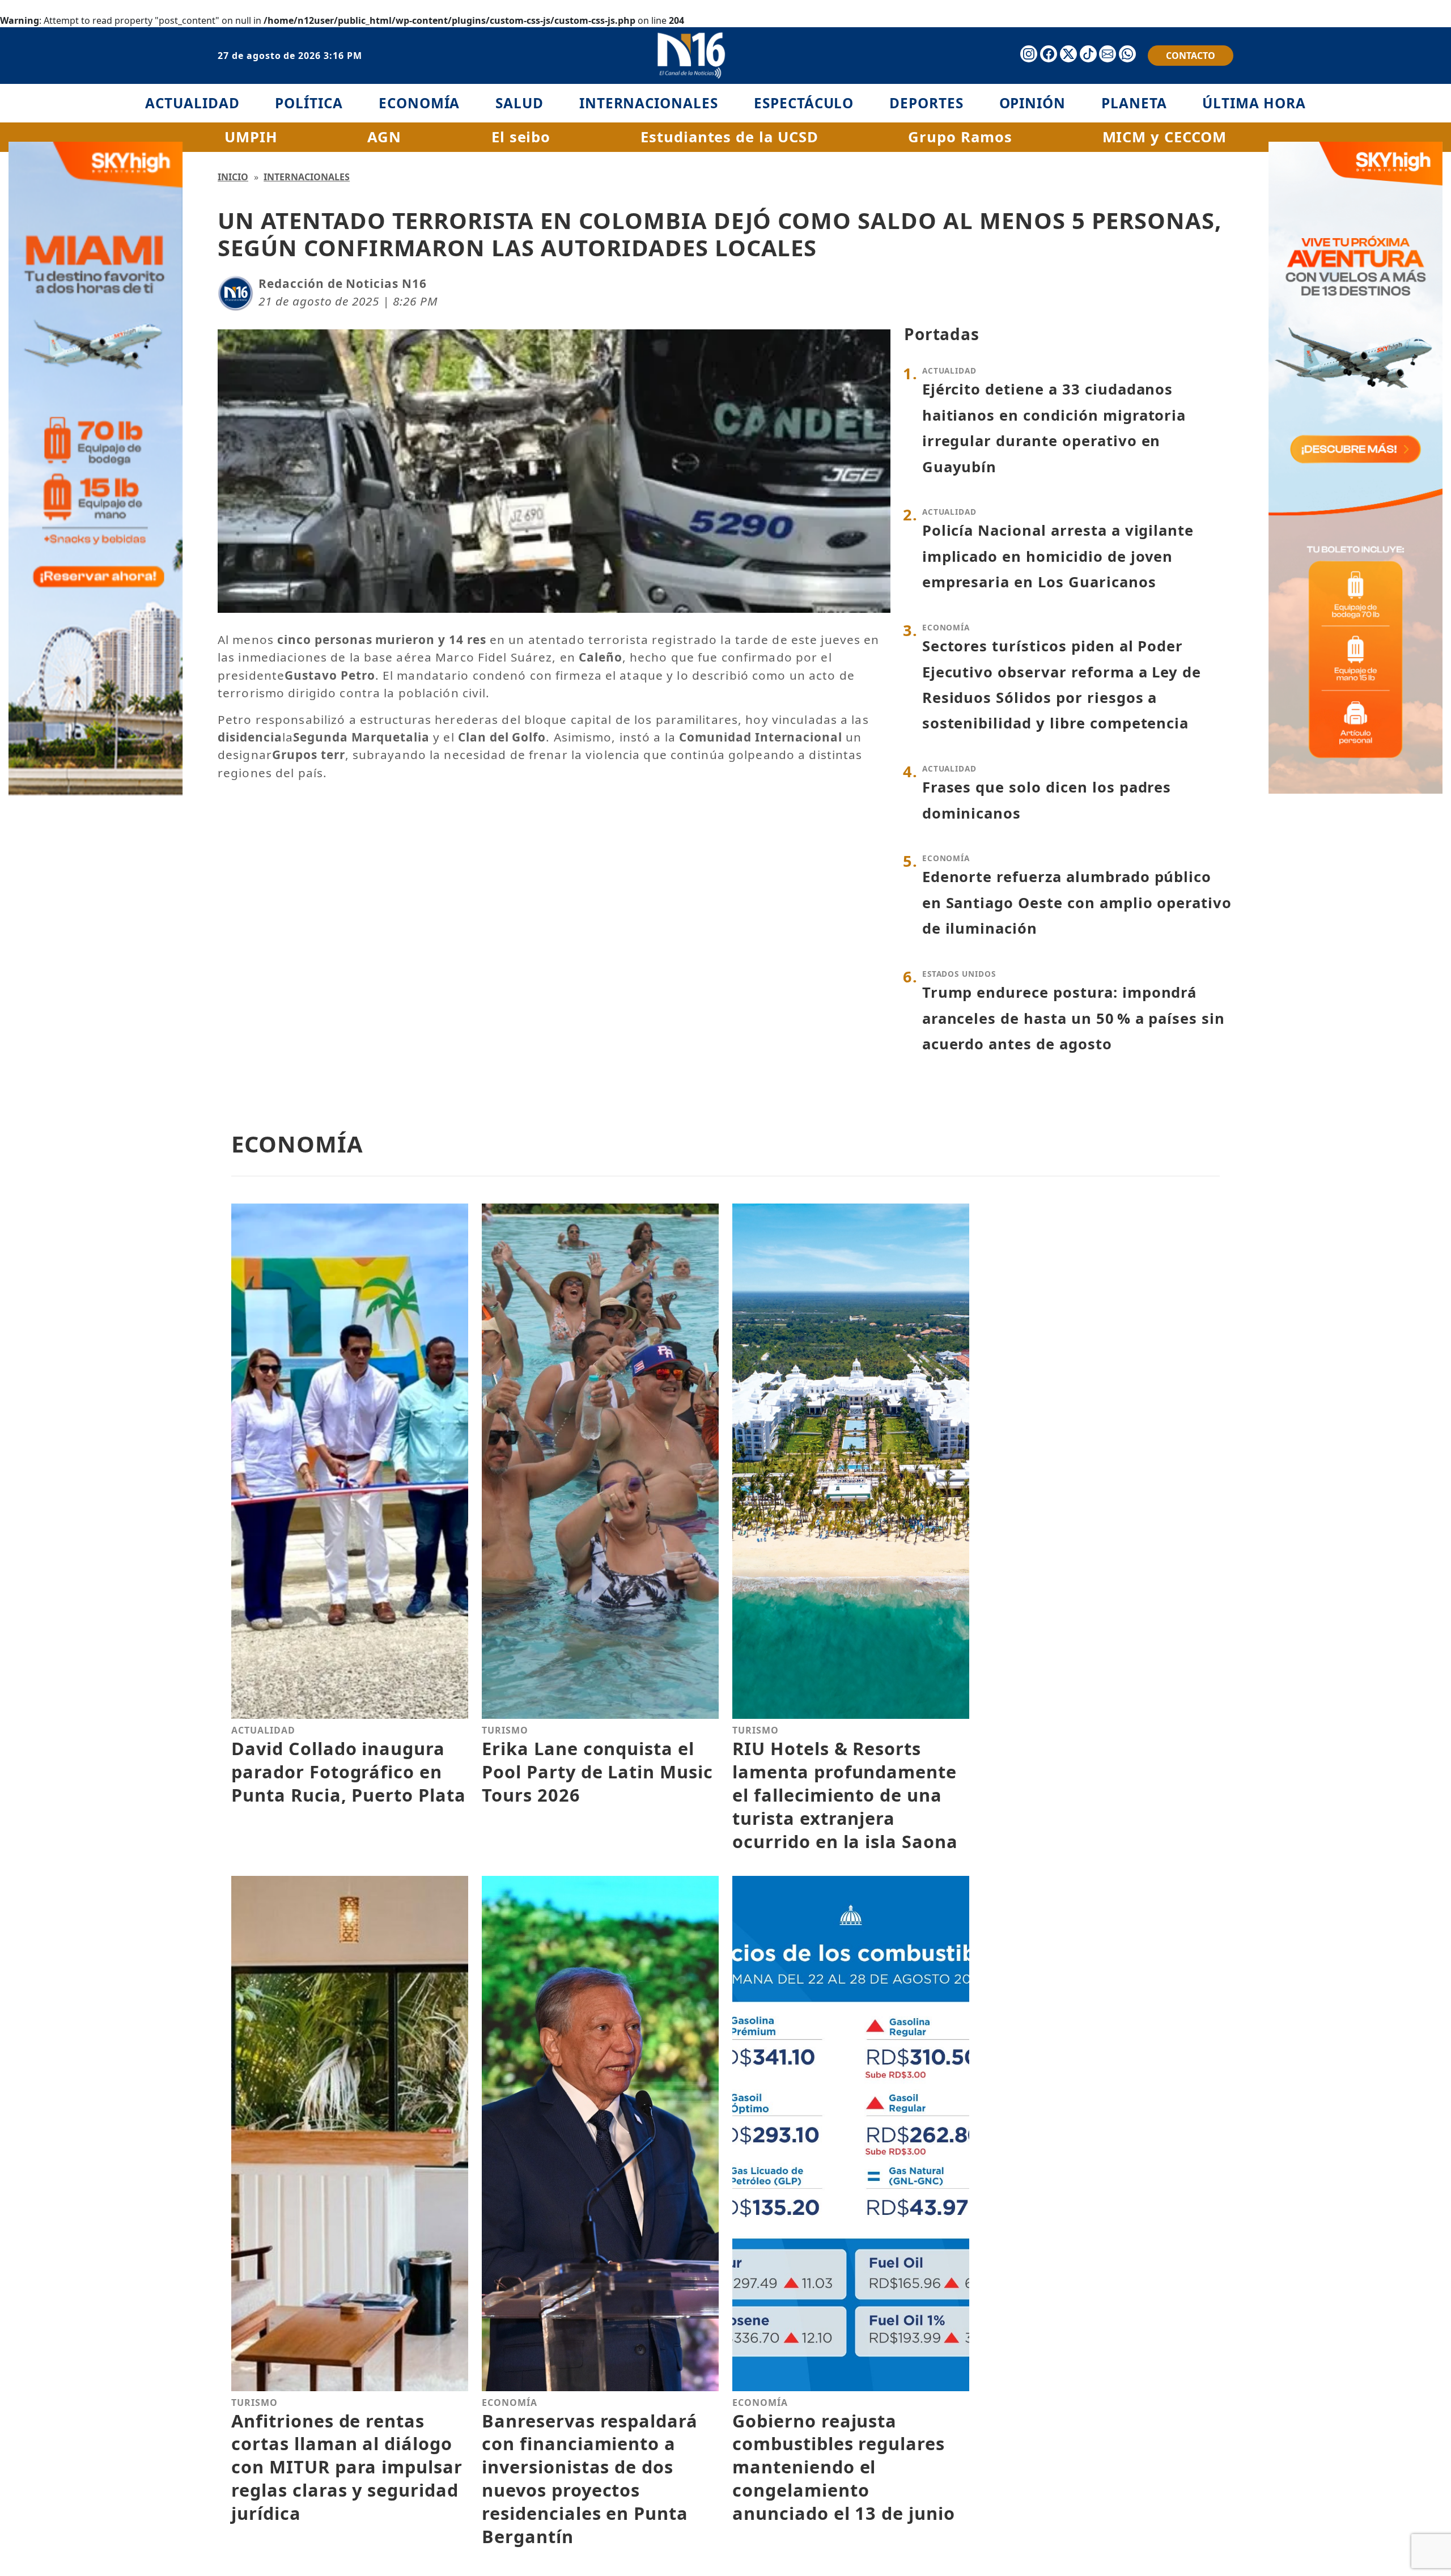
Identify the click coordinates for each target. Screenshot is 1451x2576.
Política (309, 103)
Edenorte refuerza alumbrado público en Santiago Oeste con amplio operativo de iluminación (1077, 903)
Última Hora (1254, 103)
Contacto (1191, 56)
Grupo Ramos (960, 137)
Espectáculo (804, 103)
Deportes (926, 103)
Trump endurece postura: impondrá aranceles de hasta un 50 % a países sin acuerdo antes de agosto (1074, 1018)
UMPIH (251, 137)
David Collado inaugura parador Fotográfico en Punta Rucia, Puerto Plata (349, 1772)
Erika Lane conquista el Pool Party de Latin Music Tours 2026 (597, 1772)
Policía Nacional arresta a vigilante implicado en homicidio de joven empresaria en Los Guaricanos (1058, 556)
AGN (384, 137)
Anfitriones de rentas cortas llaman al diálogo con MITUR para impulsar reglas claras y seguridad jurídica (347, 2467)
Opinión (1033, 103)
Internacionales (649, 103)
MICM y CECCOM (1164, 137)
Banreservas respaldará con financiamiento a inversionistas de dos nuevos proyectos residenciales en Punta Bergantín (590, 2478)
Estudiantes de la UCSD (729, 137)
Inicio (233, 177)
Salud (519, 103)
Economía (419, 103)
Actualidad (192, 103)
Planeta (1134, 103)
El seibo (521, 137)
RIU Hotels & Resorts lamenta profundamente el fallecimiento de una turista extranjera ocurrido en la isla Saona (845, 1795)
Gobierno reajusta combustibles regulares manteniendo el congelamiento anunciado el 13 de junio (844, 2467)
